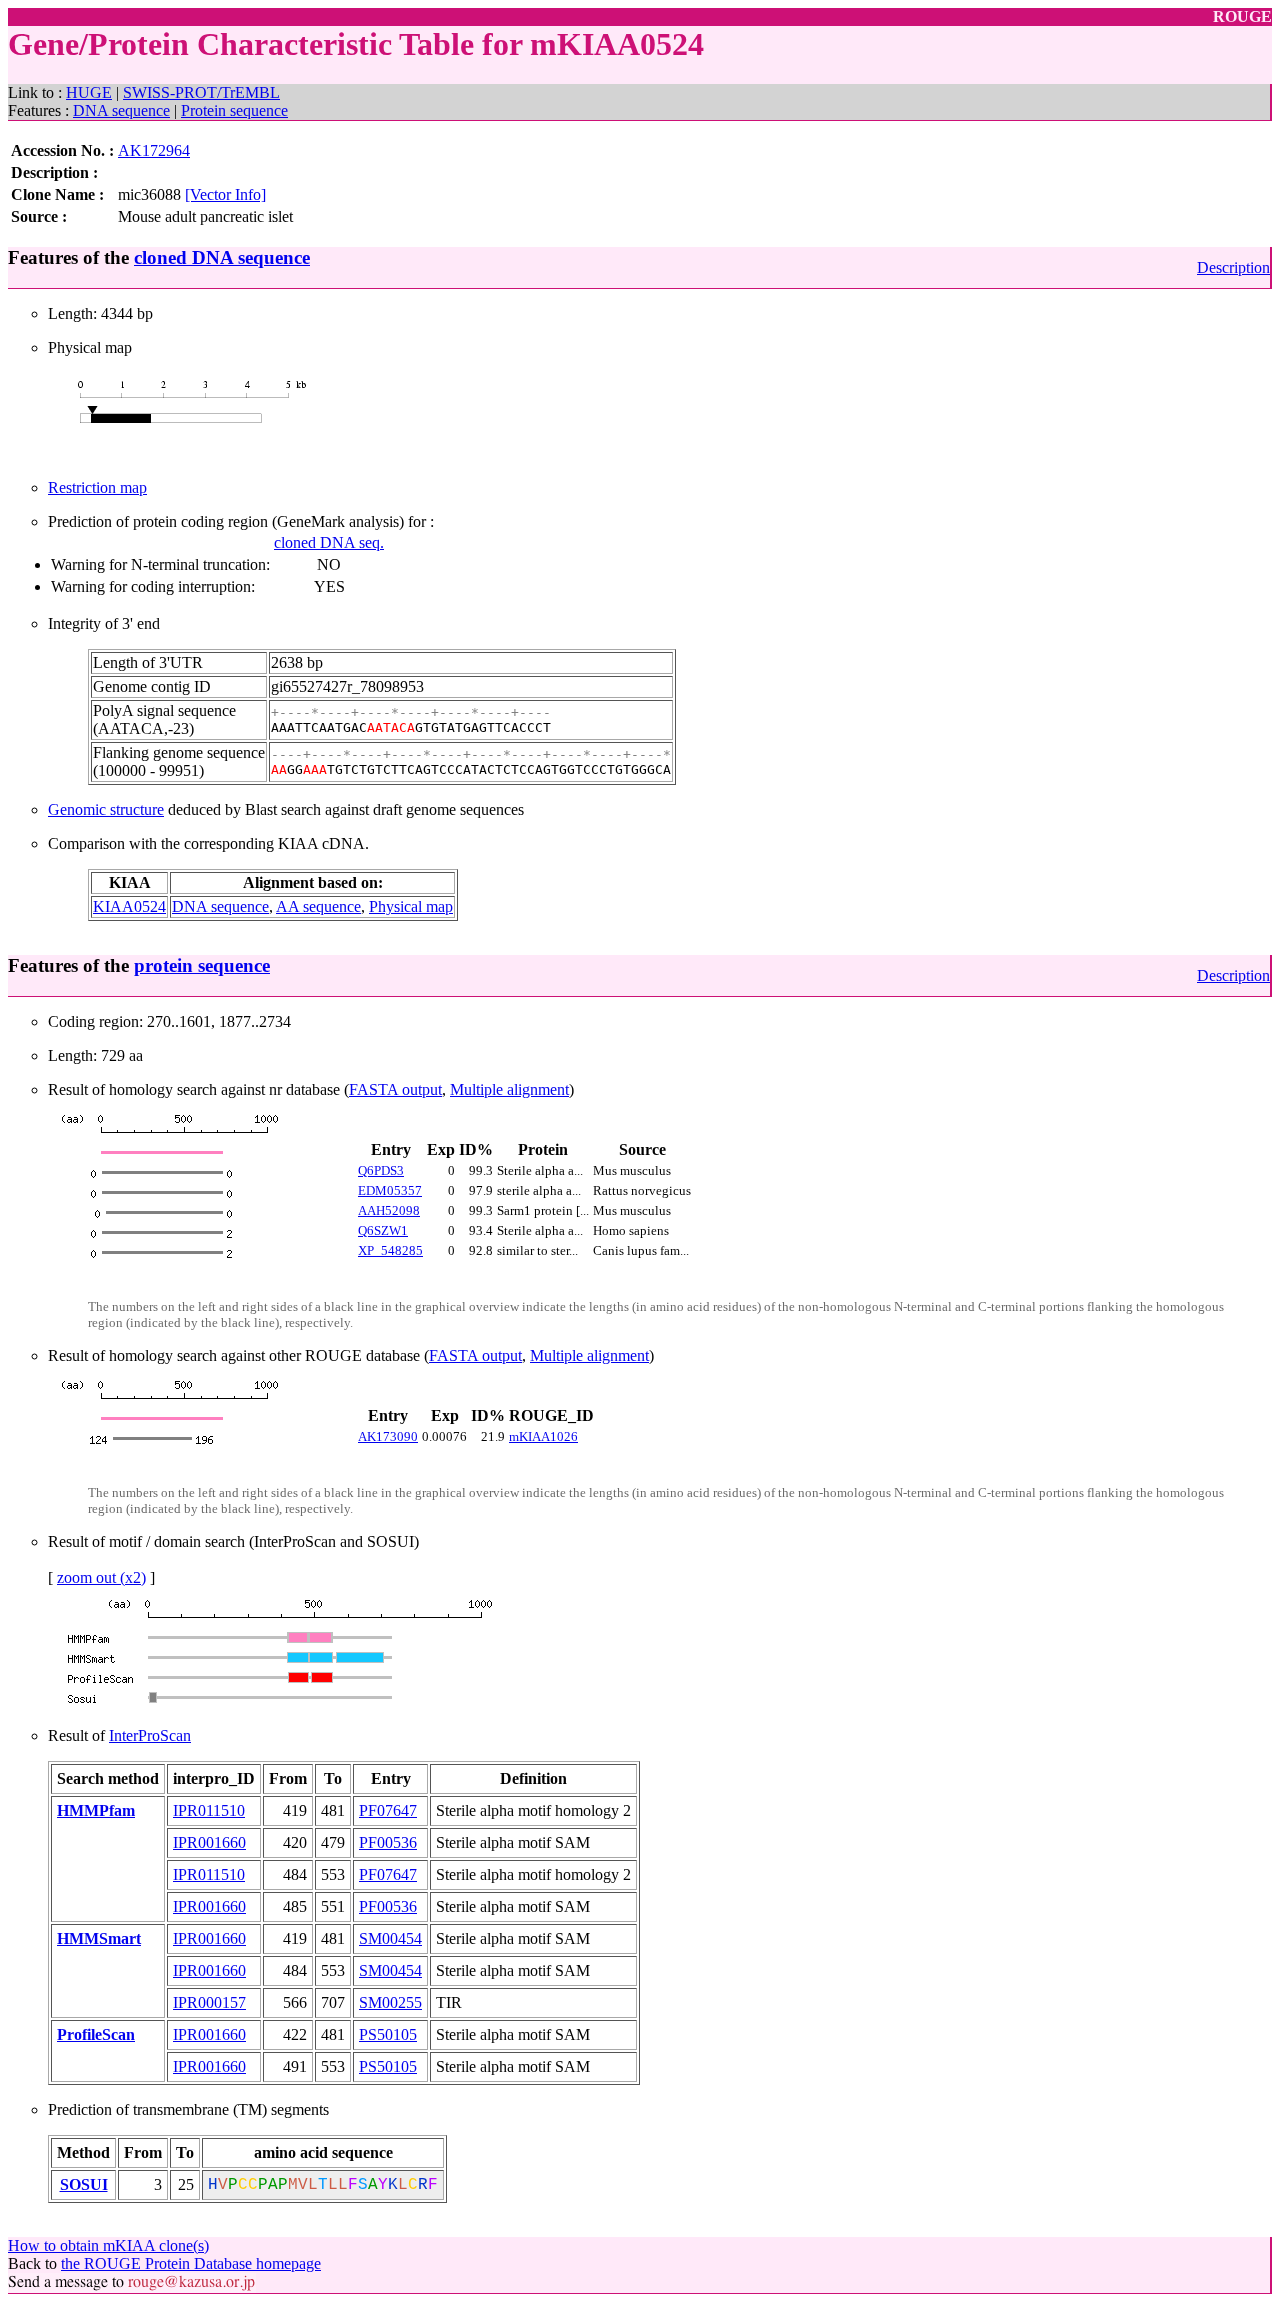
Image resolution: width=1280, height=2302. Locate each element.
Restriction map (97, 487)
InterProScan (150, 1735)
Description (1233, 267)
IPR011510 (209, 1810)
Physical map (411, 906)
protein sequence (202, 965)
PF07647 (388, 1810)
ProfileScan (96, 2034)
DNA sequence (121, 110)
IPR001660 (209, 1842)
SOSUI (84, 2184)
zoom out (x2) (101, 1577)
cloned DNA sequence (222, 257)
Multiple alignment (509, 1089)
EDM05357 (390, 1190)
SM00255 (390, 2002)
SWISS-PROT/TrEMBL (201, 92)
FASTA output (395, 1089)
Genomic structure (106, 809)
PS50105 (388, 2034)
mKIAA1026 (543, 1436)
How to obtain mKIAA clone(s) (108, 2245)
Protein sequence (234, 110)
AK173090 (388, 1436)
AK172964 (154, 150)
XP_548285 (390, 1250)
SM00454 (390, 1938)
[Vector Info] (225, 194)
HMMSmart (99, 1938)
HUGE (89, 92)
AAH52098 (389, 1210)
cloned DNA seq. (329, 542)
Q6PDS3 (381, 1170)
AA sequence (318, 906)
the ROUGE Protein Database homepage (191, 2263)
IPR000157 (209, 2002)
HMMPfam (96, 1810)
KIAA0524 (129, 906)
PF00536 (388, 1842)
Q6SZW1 (383, 1230)
